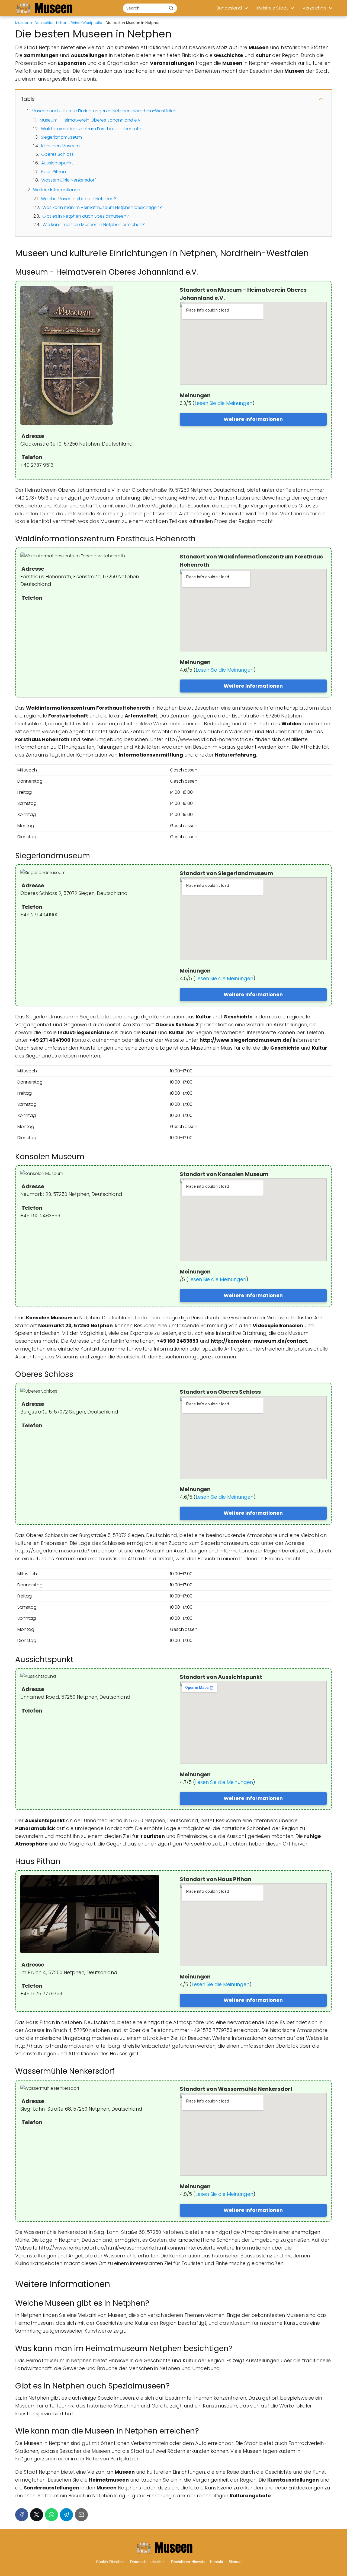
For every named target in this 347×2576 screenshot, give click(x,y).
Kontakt (217, 2562)
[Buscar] (171, 8)
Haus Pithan (53, 172)
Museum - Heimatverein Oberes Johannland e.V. (91, 120)
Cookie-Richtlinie (110, 2562)
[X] (37, 2515)
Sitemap (236, 2562)
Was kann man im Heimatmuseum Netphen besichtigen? (102, 207)
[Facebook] (22, 2515)
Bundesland (229, 8)
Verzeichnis (314, 8)
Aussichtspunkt (57, 163)
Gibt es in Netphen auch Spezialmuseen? (86, 216)
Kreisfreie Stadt (272, 8)
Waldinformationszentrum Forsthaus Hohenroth (91, 129)
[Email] (81, 2515)
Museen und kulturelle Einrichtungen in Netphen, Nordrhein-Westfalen (104, 111)
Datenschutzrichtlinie (148, 2562)
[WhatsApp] (52, 2515)
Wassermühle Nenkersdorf (69, 180)
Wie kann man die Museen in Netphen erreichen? (94, 225)
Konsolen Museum (60, 146)
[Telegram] (66, 2515)
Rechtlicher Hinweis (188, 2562)
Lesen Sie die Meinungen (224, 403)
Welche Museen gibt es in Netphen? (78, 199)
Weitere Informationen (57, 190)
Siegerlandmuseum (61, 137)
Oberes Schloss (57, 154)
